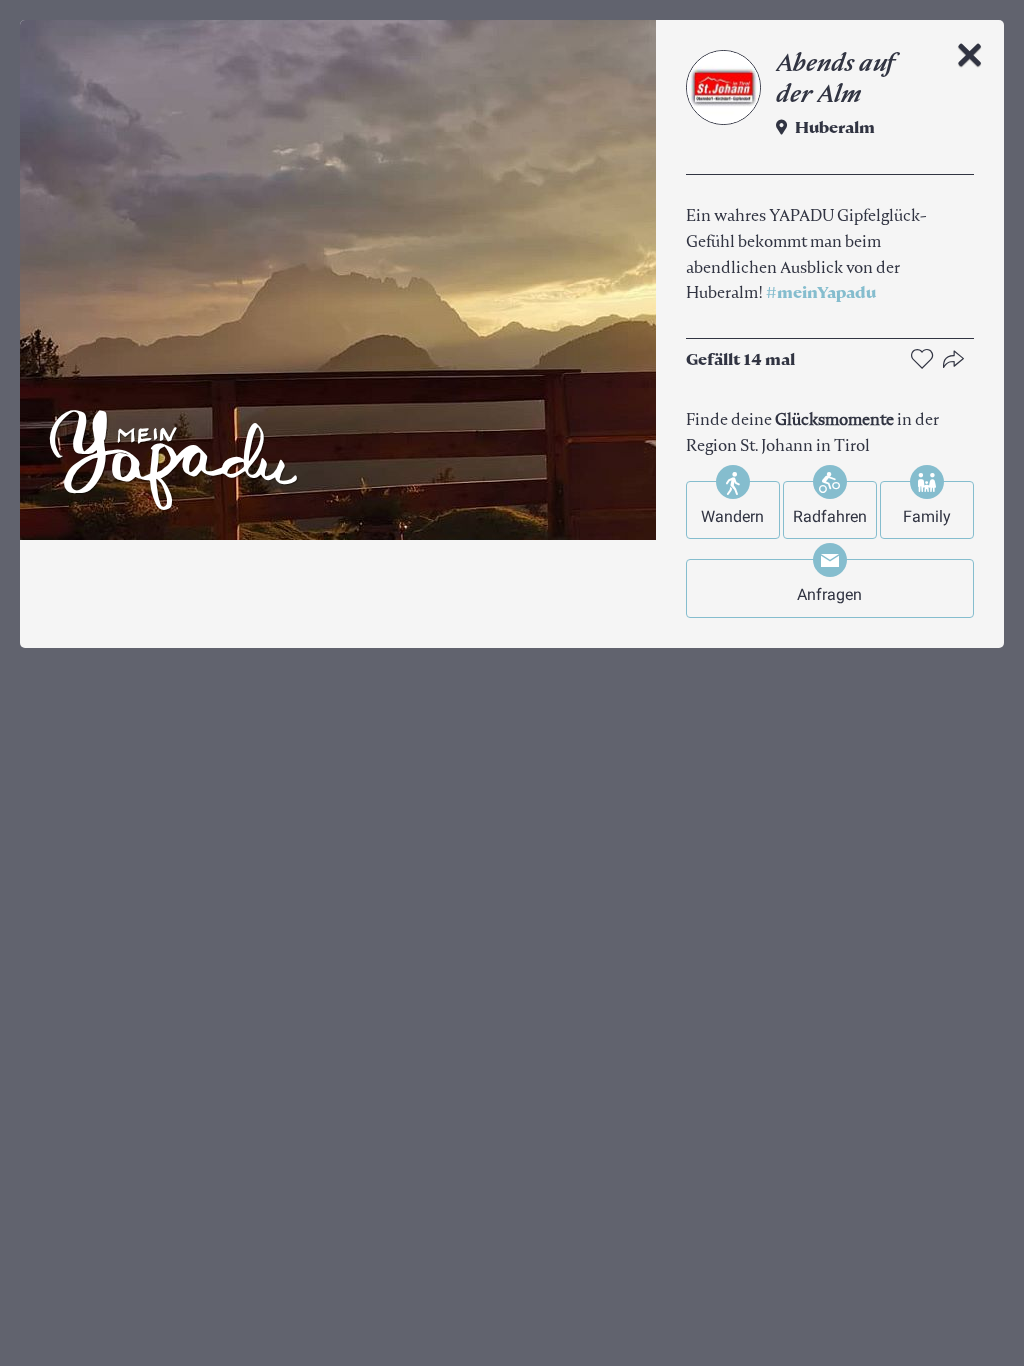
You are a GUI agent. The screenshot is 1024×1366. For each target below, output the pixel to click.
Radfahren (830, 516)
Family (927, 516)
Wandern (732, 516)
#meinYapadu (821, 294)
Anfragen (829, 594)
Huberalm (835, 129)
